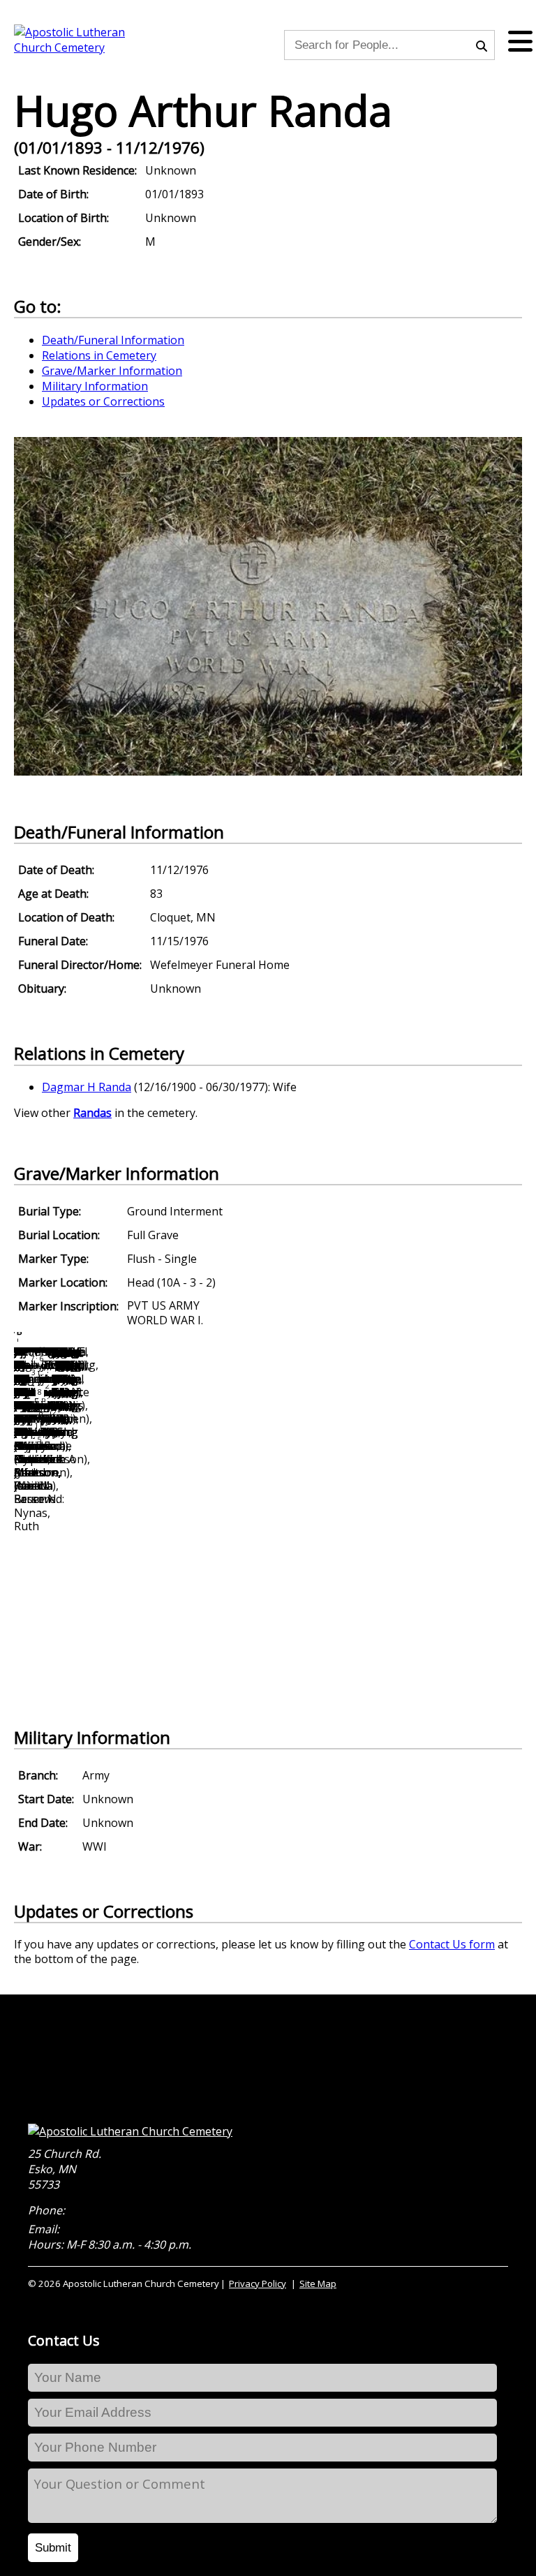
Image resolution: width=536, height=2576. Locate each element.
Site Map (318, 2283)
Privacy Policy (258, 2283)
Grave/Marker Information (112, 371)
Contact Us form (452, 1944)
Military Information (95, 386)
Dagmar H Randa (87, 1087)
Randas (92, 1113)
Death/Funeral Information (113, 340)
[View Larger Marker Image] (268, 771)
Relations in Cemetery (99, 355)
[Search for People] (485, 45)
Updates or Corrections (103, 401)
